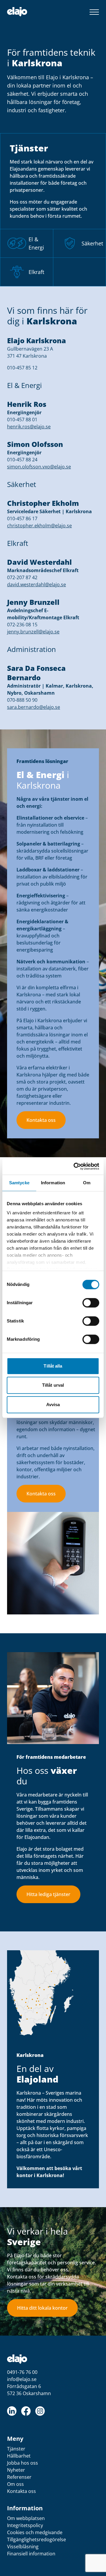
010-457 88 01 (22, 420)
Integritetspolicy (25, 2525)
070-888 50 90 (22, 700)
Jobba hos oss (23, 2463)
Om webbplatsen (26, 2518)
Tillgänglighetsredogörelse (37, 2539)
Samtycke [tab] (19, 1183)
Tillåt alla (53, 1366)
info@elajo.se (22, 2379)
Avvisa (53, 1405)
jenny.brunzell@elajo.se (33, 632)
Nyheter (16, 2470)
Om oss (15, 2484)
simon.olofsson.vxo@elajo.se (39, 467)
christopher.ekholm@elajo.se (39, 526)
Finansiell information (31, 2554)
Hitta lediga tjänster (48, 1894)
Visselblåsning (23, 2547)
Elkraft (36, 272)
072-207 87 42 (22, 577)
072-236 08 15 (22, 625)
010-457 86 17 (22, 518)
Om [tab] (87, 1183)
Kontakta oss (41, 1120)
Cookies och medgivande (35, 2532)
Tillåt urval (53, 1385)
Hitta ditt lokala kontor (42, 2308)
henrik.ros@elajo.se (29, 427)
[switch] (91, 1303)
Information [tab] (53, 1183)
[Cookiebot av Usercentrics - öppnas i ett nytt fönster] (75, 1166)
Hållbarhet (19, 2456)
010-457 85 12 (22, 368)
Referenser (19, 2477)
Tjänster (16, 2449)
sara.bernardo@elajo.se (34, 707)
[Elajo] (17, 12)
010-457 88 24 (22, 460)
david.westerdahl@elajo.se (37, 584)
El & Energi (36, 243)
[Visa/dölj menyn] (94, 12)
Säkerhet (92, 243)
